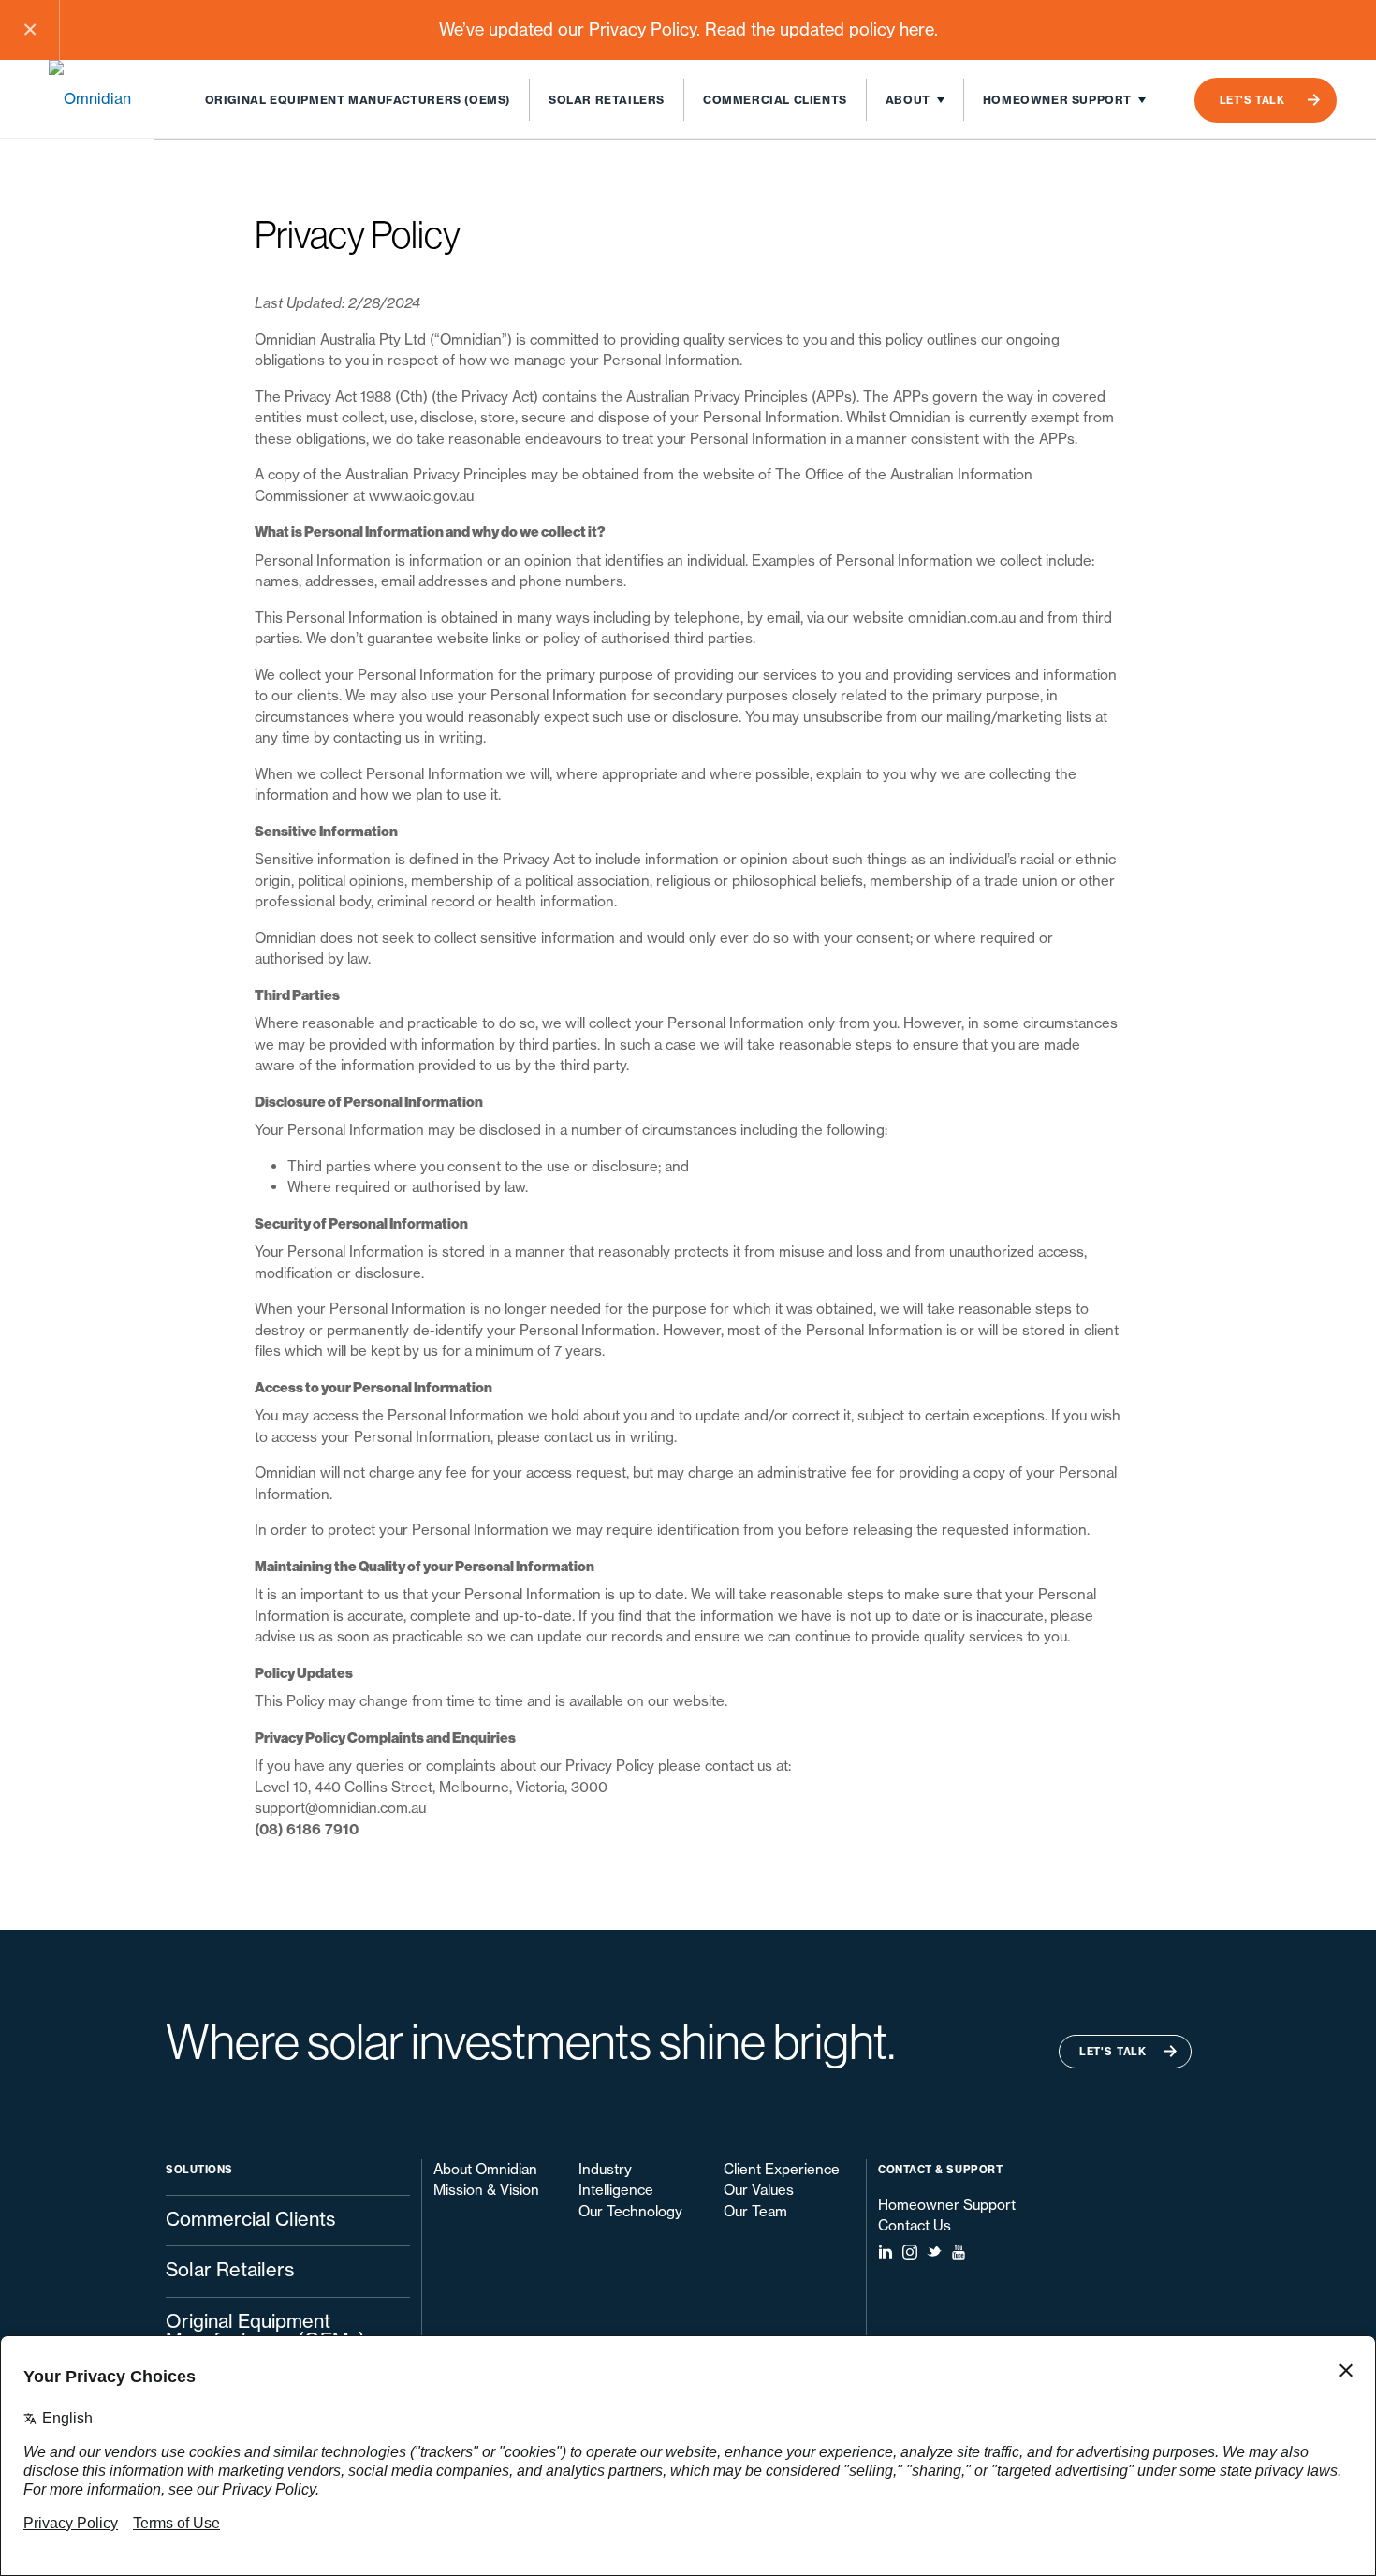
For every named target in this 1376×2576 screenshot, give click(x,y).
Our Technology (630, 2211)
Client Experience (782, 2169)
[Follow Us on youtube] (959, 2252)
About (908, 100)
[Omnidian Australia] (102, 98)
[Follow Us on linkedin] (886, 2252)
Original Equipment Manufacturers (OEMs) (358, 100)
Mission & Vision (486, 2190)
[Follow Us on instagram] (910, 2252)
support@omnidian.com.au (340, 1808)
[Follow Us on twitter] (934, 2252)
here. (919, 29)
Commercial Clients (775, 100)
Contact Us (915, 2225)
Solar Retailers (607, 100)
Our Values (759, 2190)
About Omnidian (485, 2169)
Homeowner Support (1057, 100)
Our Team (755, 2211)
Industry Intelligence (616, 2180)
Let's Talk (1252, 100)
